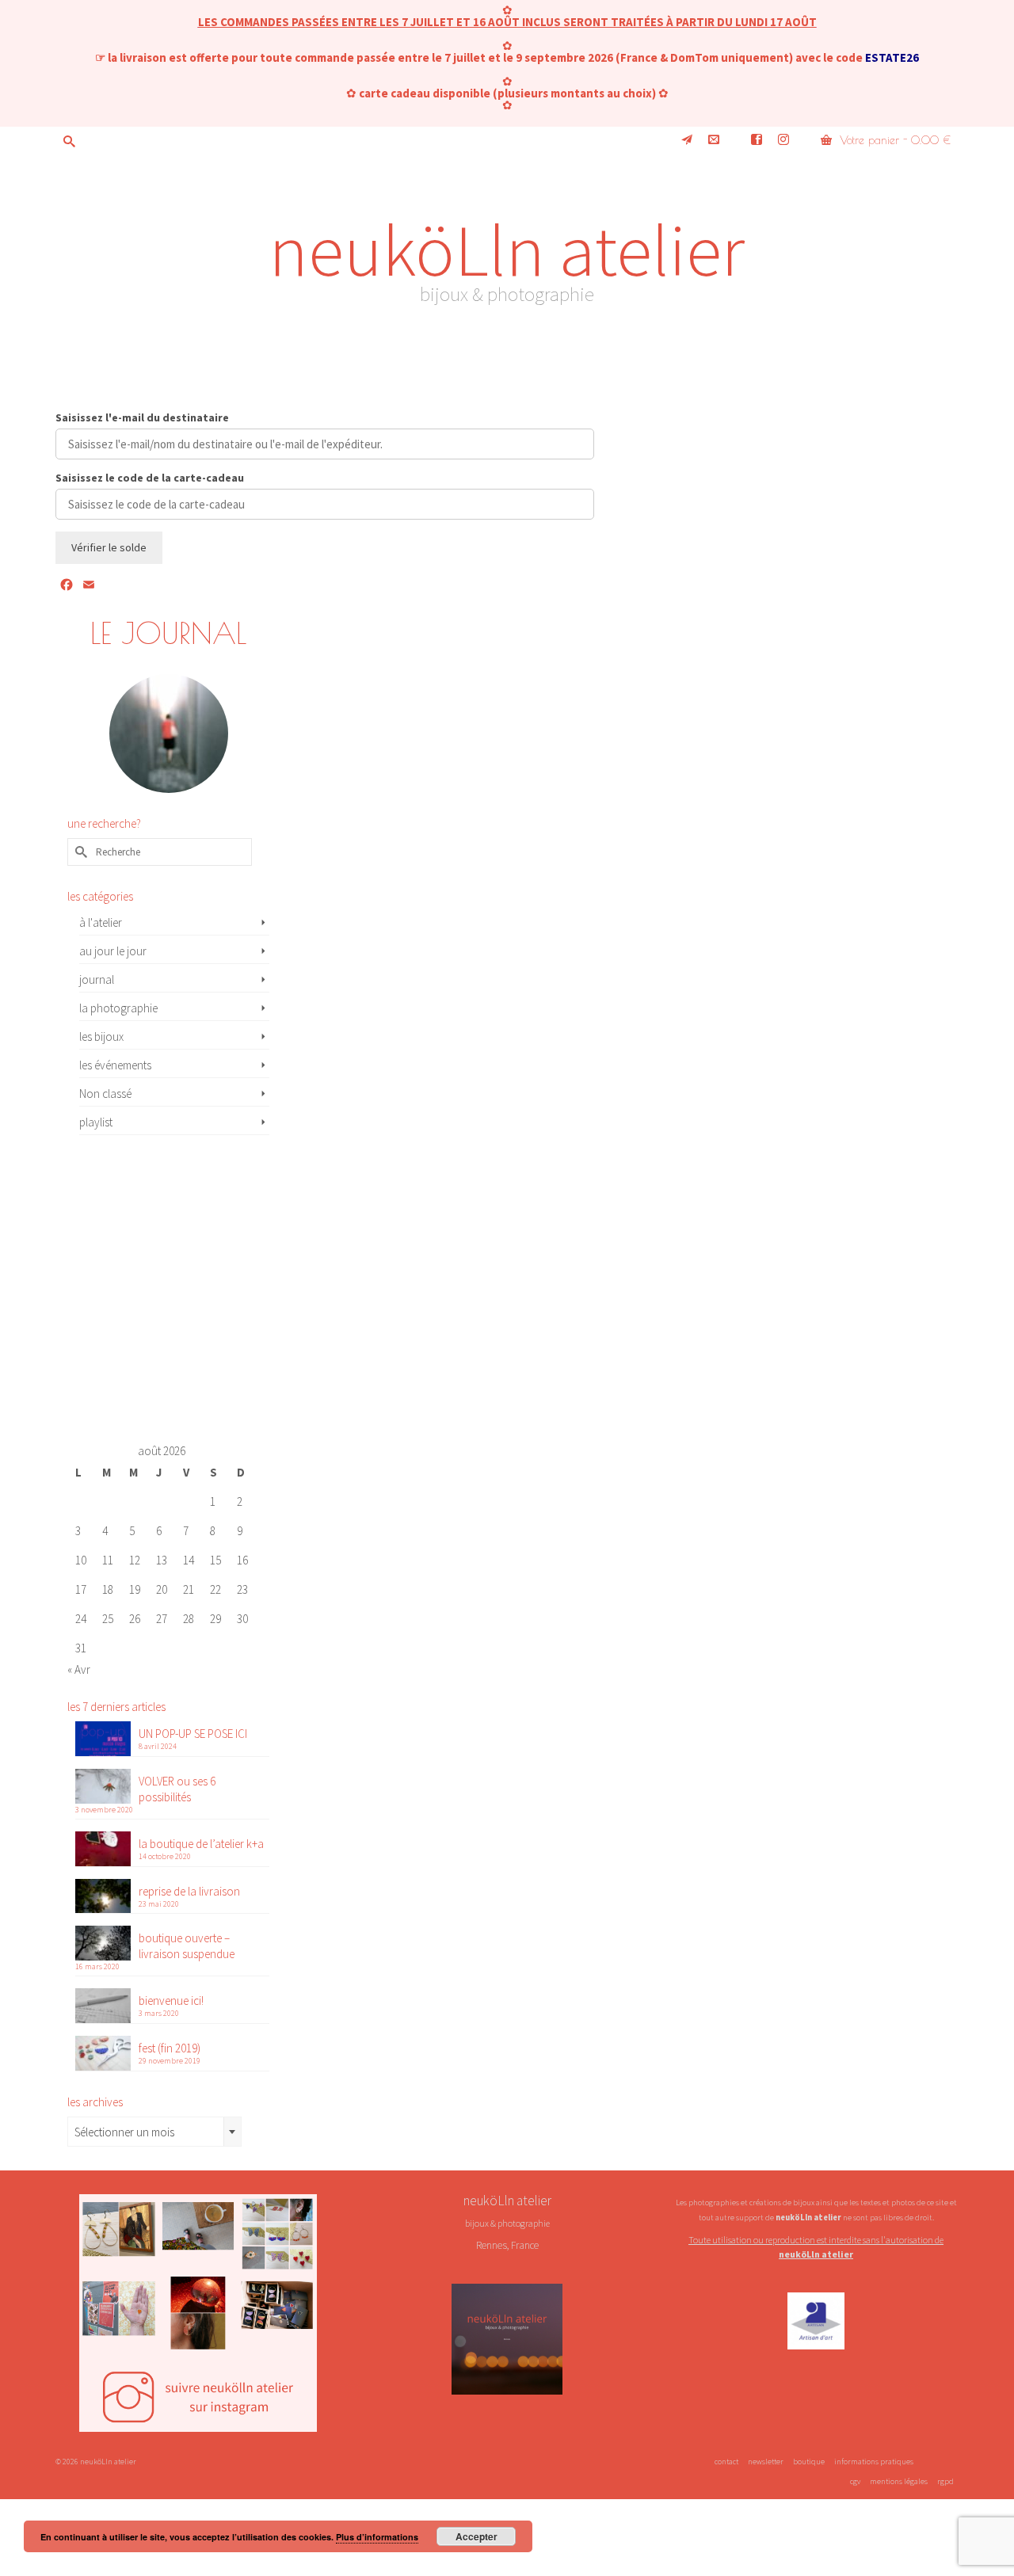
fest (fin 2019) (170, 2048)
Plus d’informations (377, 2537)
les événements (115, 1065)
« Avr (79, 1669)
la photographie (118, 1008)
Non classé (105, 1094)
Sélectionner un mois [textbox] (124, 2132)
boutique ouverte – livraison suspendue (187, 1946)
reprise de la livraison (189, 1891)
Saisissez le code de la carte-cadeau (150, 478)
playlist (96, 1122)
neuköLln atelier (507, 250)
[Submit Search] (67, 141)
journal (97, 979)
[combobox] (154, 2132)
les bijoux (101, 1036)
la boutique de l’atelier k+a (201, 1844)
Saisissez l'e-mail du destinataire (142, 418)
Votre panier (893, 140)
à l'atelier (101, 922)
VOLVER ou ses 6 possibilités (177, 1789)
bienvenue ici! (171, 2001)
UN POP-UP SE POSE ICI (193, 1734)
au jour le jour (113, 951)
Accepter (477, 2536)
